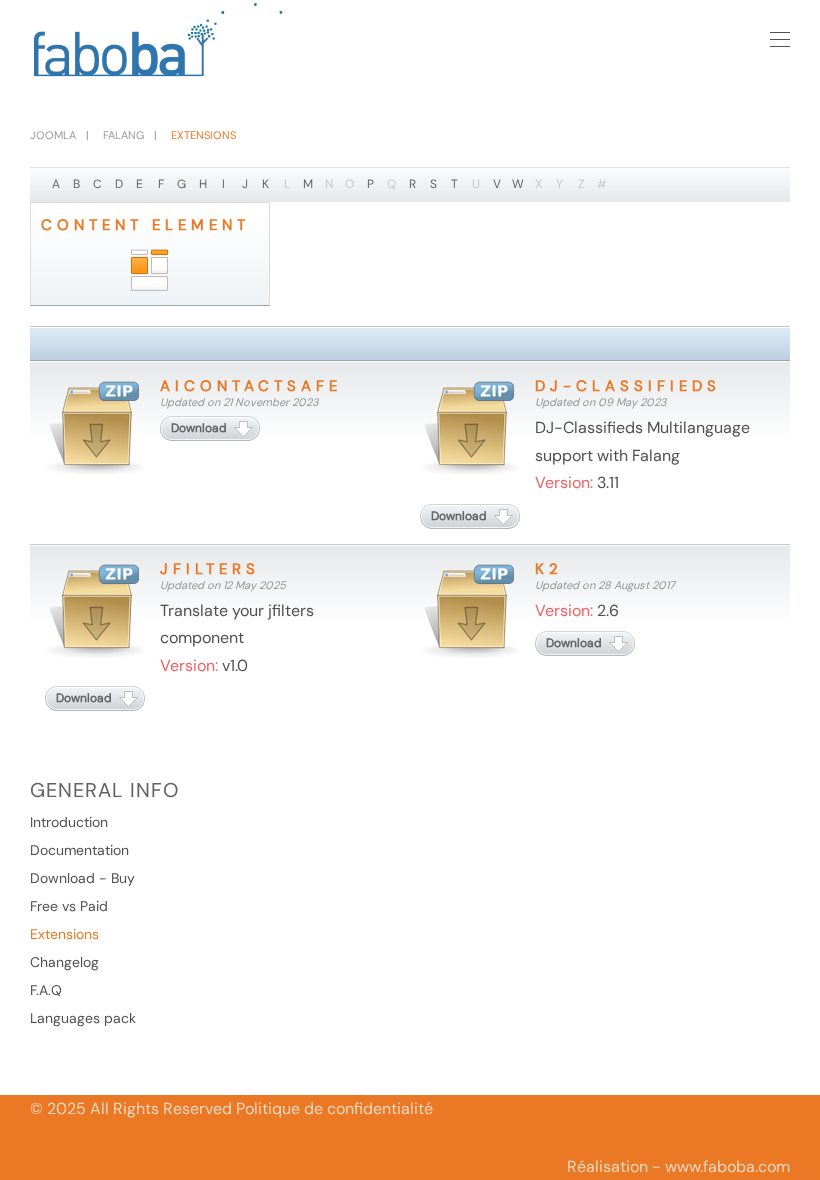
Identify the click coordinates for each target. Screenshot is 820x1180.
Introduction (69, 822)
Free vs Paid (69, 906)
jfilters (210, 569)
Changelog (64, 962)
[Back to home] (160, 40)
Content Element (145, 225)
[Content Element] (150, 271)
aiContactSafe (251, 386)
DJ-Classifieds (628, 386)
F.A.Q (46, 990)
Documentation (79, 850)
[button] (780, 40)
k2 (549, 569)
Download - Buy (82, 878)
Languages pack (83, 1018)
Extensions (64, 934)
